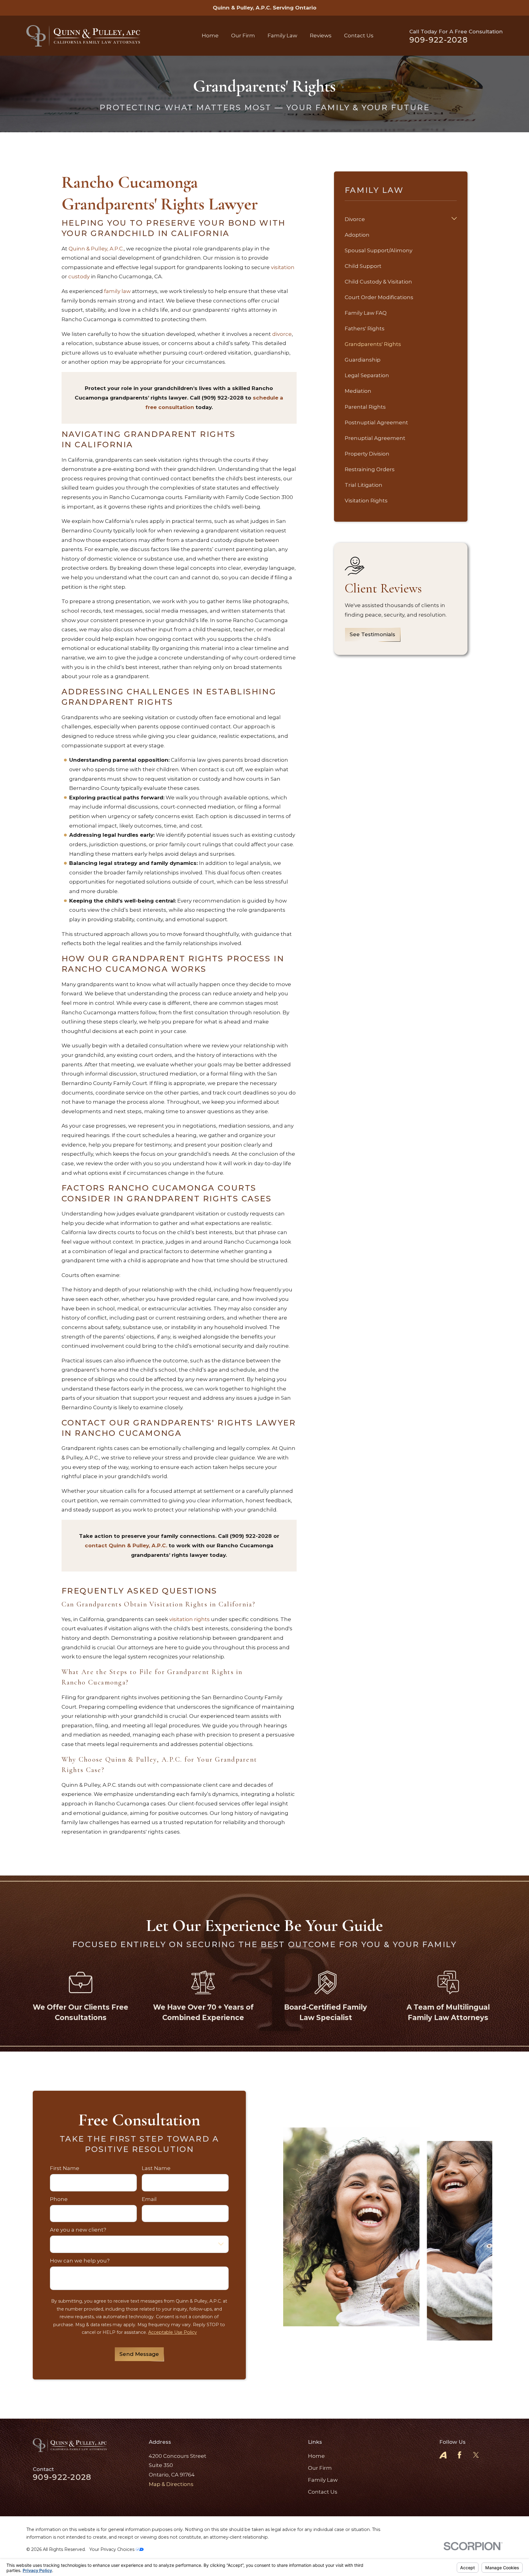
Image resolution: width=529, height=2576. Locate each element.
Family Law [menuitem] (282, 36)
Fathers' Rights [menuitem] (365, 329)
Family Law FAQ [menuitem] (366, 313)
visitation (283, 267)
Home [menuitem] (210, 36)
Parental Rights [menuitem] (365, 407)
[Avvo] (443, 2455)
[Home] (83, 36)
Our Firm (320, 2468)
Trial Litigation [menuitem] (364, 485)
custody (80, 276)
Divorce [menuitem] (355, 219)
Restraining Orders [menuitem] (370, 469)
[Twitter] (476, 2455)
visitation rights (189, 1619)
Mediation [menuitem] (358, 391)
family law (117, 291)
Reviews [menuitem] (321, 36)
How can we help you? (80, 2261)
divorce (282, 334)
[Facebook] (460, 2455)
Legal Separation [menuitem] (367, 375)
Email (149, 2199)
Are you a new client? (78, 2230)
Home (316, 2456)
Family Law (323, 2480)
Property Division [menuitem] (367, 454)
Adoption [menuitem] (357, 235)
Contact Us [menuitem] (359, 36)
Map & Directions (171, 2484)
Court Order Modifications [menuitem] (379, 297)
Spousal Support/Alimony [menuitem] (379, 250)
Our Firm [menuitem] (243, 36)
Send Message (139, 2354)
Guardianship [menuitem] (363, 360)
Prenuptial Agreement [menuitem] (375, 438)
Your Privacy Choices (113, 2549)
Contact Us (323, 2492)
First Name (65, 2168)
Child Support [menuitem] (363, 266)
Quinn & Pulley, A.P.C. (96, 249)
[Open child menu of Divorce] (454, 219)
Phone (59, 2199)
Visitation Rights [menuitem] (366, 501)
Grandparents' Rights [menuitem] (373, 344)
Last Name (156, 2168)
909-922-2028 (439, 40)
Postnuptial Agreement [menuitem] (376, 422)
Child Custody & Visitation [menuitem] (378, 282)
